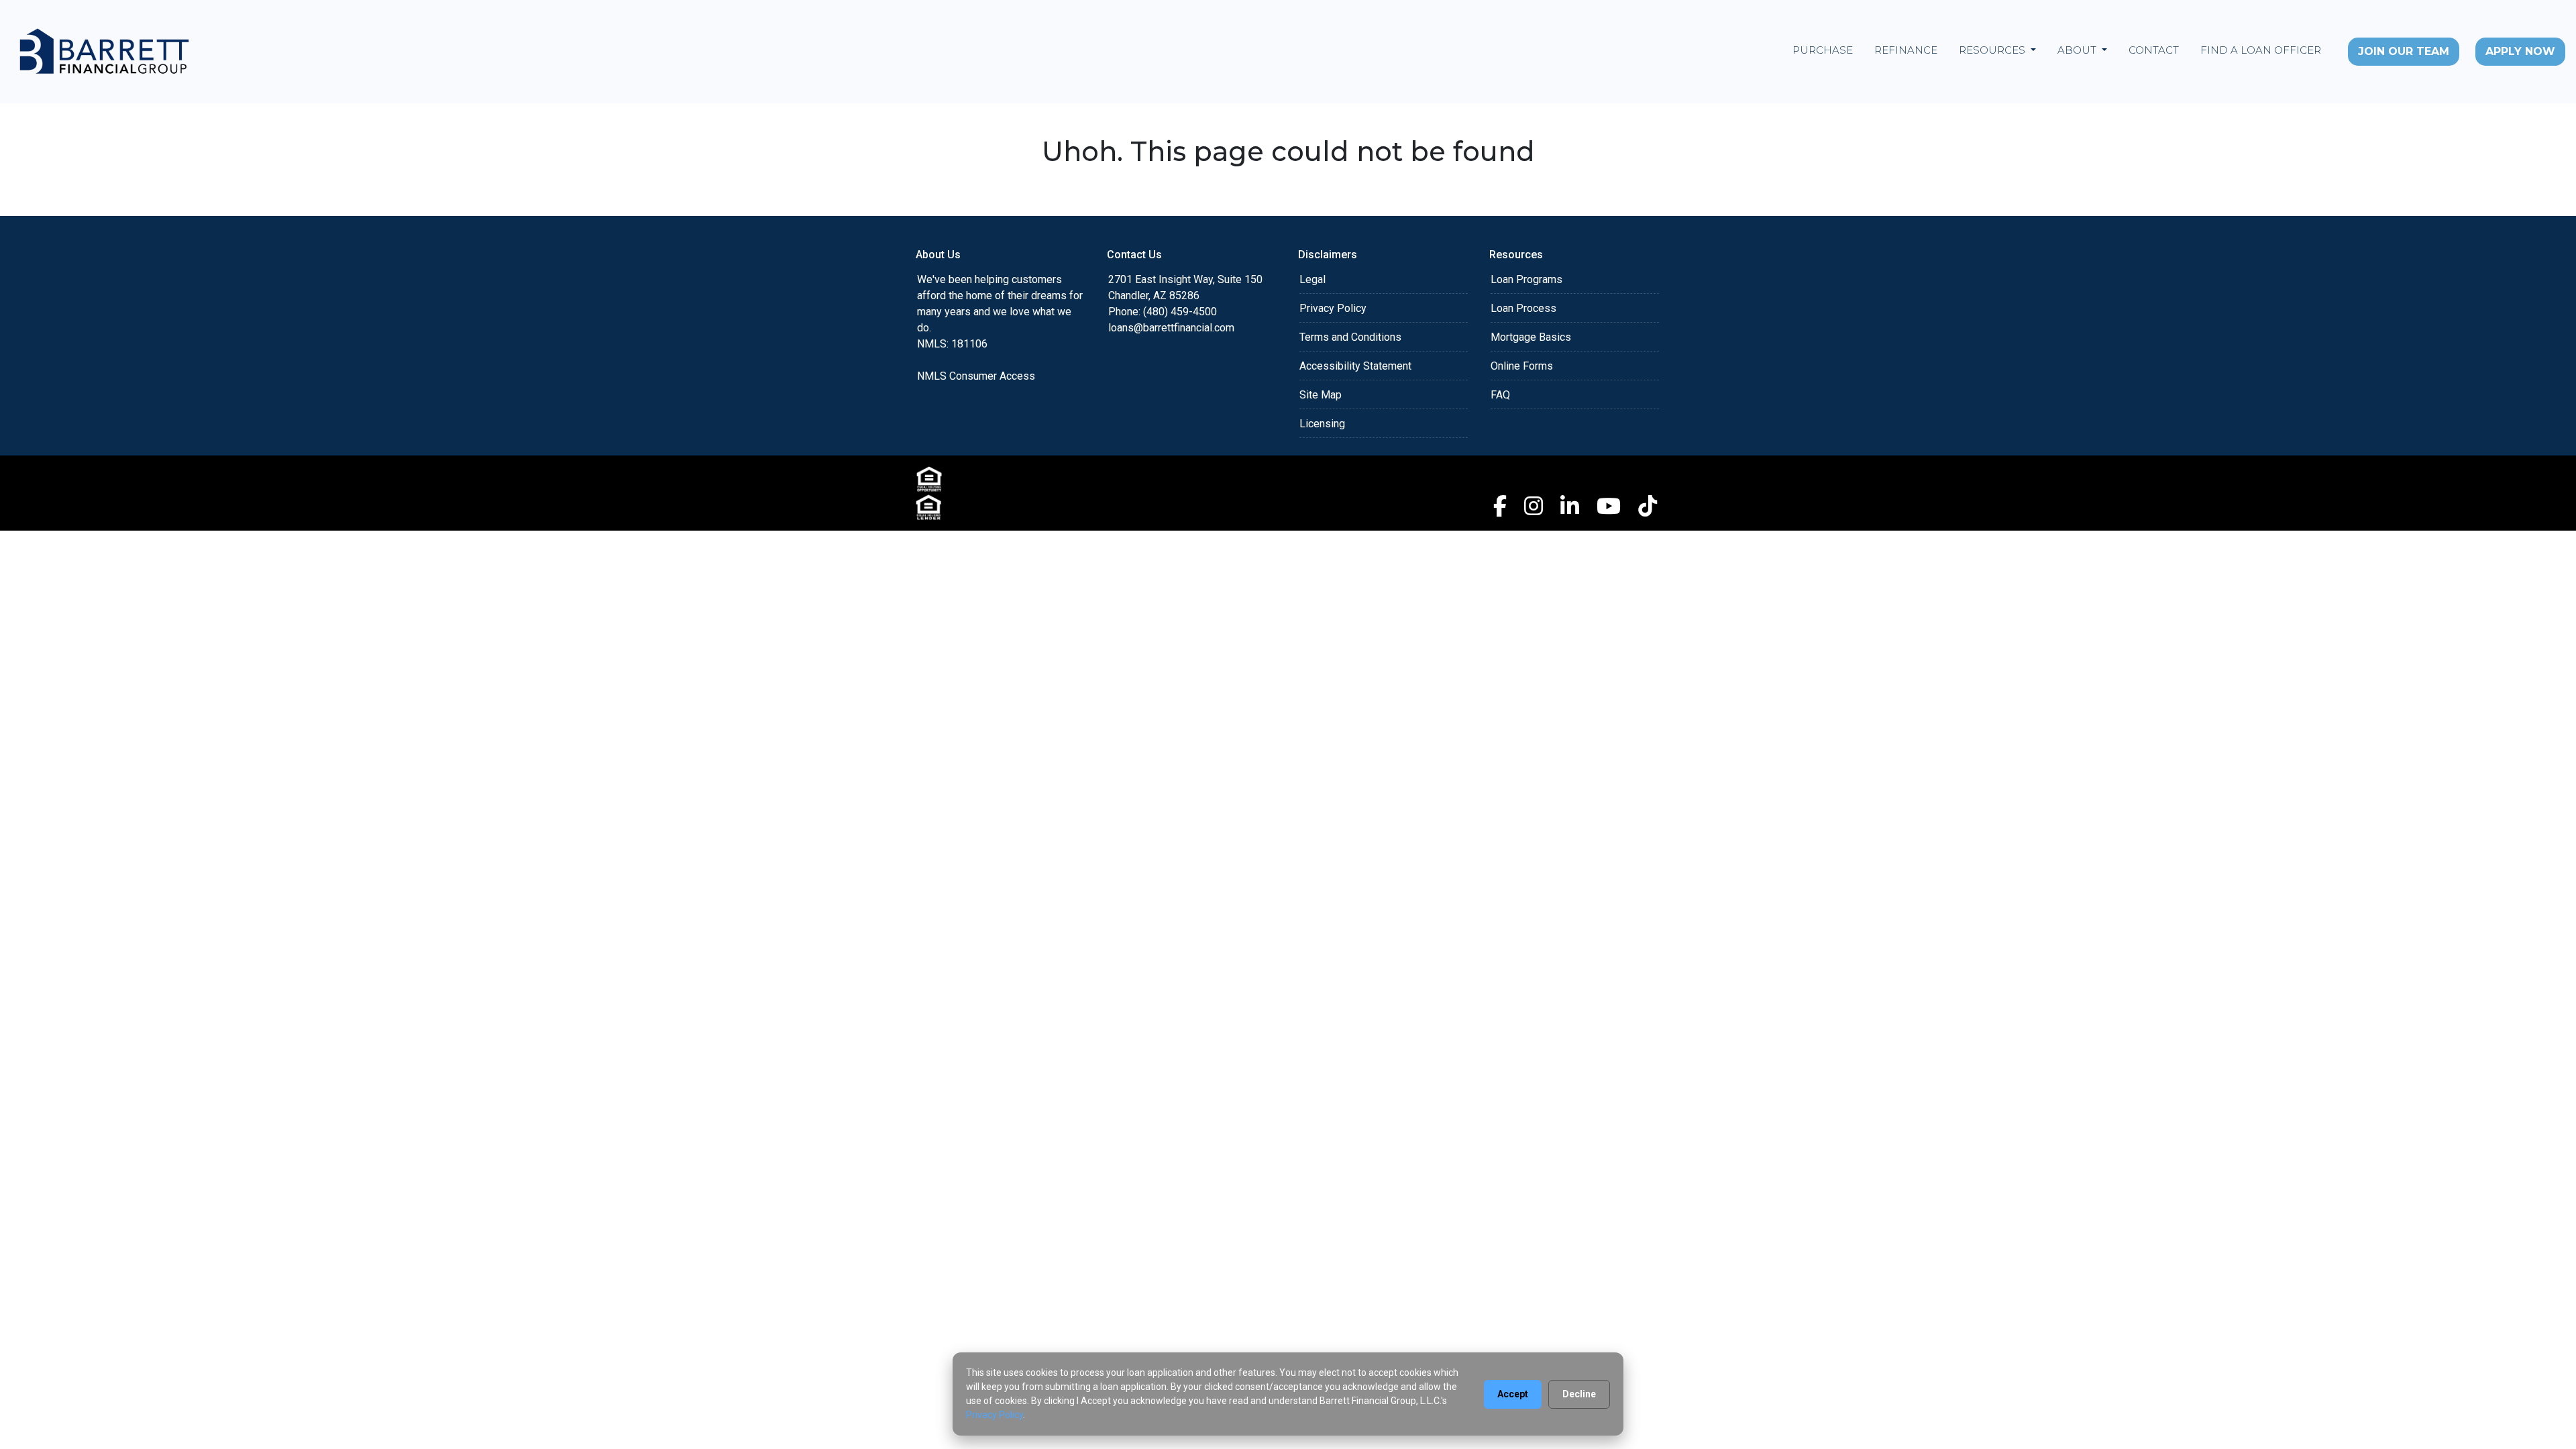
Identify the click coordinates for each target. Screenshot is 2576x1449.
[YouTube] (1609, 506)
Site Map (1321, 395)
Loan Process (1523, 308)
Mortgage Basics (1531, 337)
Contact (2154, 50)
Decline (1579, 1394)
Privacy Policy (1333, 308)
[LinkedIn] (1570, 506)
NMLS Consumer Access (976, 376)
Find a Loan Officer (2261, 50)
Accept (1513, 1394)
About (2078, 50)
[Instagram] (1534, 506)
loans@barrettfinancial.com (1171, 328)
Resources (1993, 50)
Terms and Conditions (1350, 337)
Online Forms (1522, 366)
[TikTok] (1648, 506)
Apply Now (2520, 51)
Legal (1312, 279)
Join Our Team (2404, 51)
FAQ (1500, 395)
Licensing (1322, 424)
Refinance (1906, 50)
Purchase (1823, 50)
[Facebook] (1500, 506)
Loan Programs (1526, 279)
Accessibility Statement (1355, 366)
